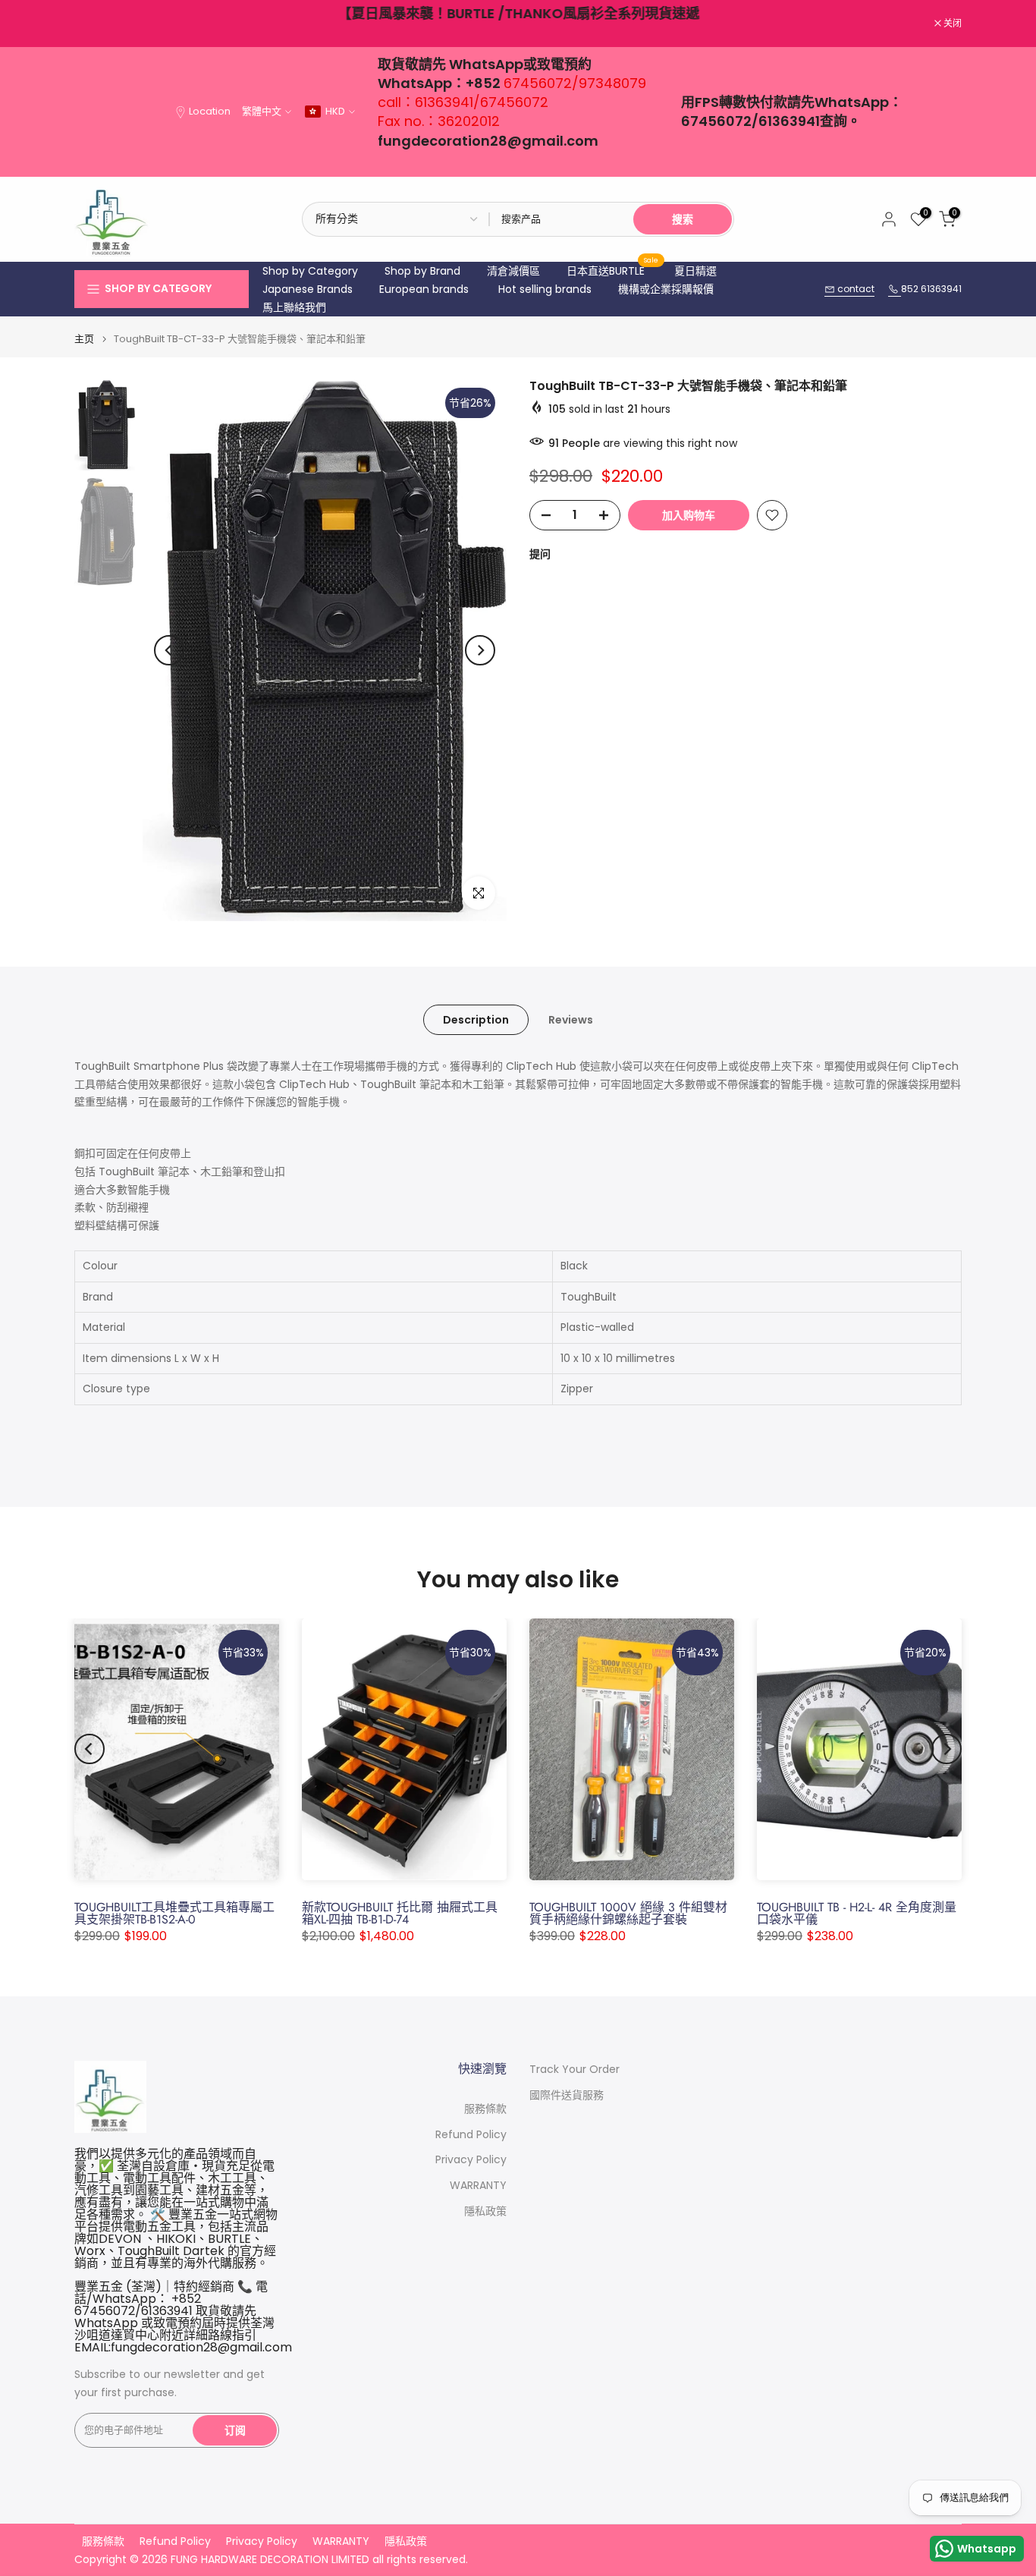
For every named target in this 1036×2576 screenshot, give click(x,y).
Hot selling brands (545, 289)
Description (476, 1019)
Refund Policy (471, 2135)
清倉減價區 (513, 271)
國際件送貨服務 (567, 2095)
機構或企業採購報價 (666, 289)
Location (210, 111)
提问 (540, 554)
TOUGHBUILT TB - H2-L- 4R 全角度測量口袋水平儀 (857, 1913)
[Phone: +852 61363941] (895, 289)
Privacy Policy (471, 2160)
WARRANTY (478, 2186)
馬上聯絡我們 (294, 307)
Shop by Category (310, 271)
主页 (84, 339)
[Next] (480, 650)
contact (855, 289)
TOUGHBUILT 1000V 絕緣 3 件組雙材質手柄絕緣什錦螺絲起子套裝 (628, 1913)
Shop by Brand (422, 271)
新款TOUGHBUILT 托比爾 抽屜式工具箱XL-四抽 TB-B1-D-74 (400, 1913)
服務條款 (485, 2109)
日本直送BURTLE (613, 270)
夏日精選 (695, 271)
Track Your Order (575, 2070)
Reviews (571, 1019)
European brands (424, 289)
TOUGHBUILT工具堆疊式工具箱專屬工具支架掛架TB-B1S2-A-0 (174, 1913)
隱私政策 (485, 2211)
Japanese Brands (308, 289)
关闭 (91, 24)
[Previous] (169, 650)
